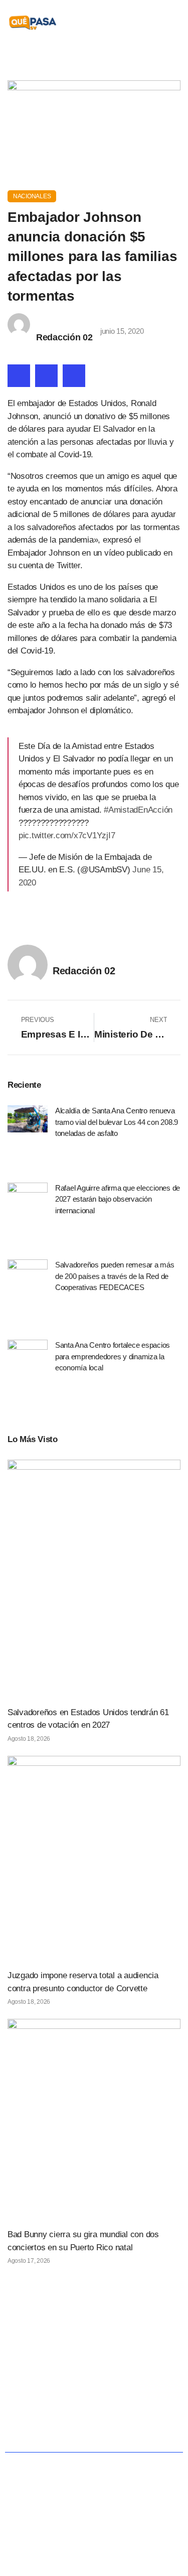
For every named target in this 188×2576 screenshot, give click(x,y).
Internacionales (141, 2407)
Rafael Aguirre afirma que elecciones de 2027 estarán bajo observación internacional (118, 1199)
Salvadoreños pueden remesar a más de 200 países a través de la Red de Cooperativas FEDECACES (115, 1276)
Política (95, 2383)
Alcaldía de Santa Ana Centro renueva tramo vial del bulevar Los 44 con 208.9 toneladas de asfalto (117, 1122)
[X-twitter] (94, 2347)
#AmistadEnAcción (138, 810)
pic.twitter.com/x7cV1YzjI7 (67, 835)
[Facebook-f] (73, 2347)
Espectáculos (119, 2430)
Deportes (63, 2430)
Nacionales (32, 196)
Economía (143, 2383)
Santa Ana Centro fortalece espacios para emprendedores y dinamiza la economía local (113, 1356)
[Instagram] (115, 2347)
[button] (174, 23)
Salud (32, 2407)
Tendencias (79, 2407)
